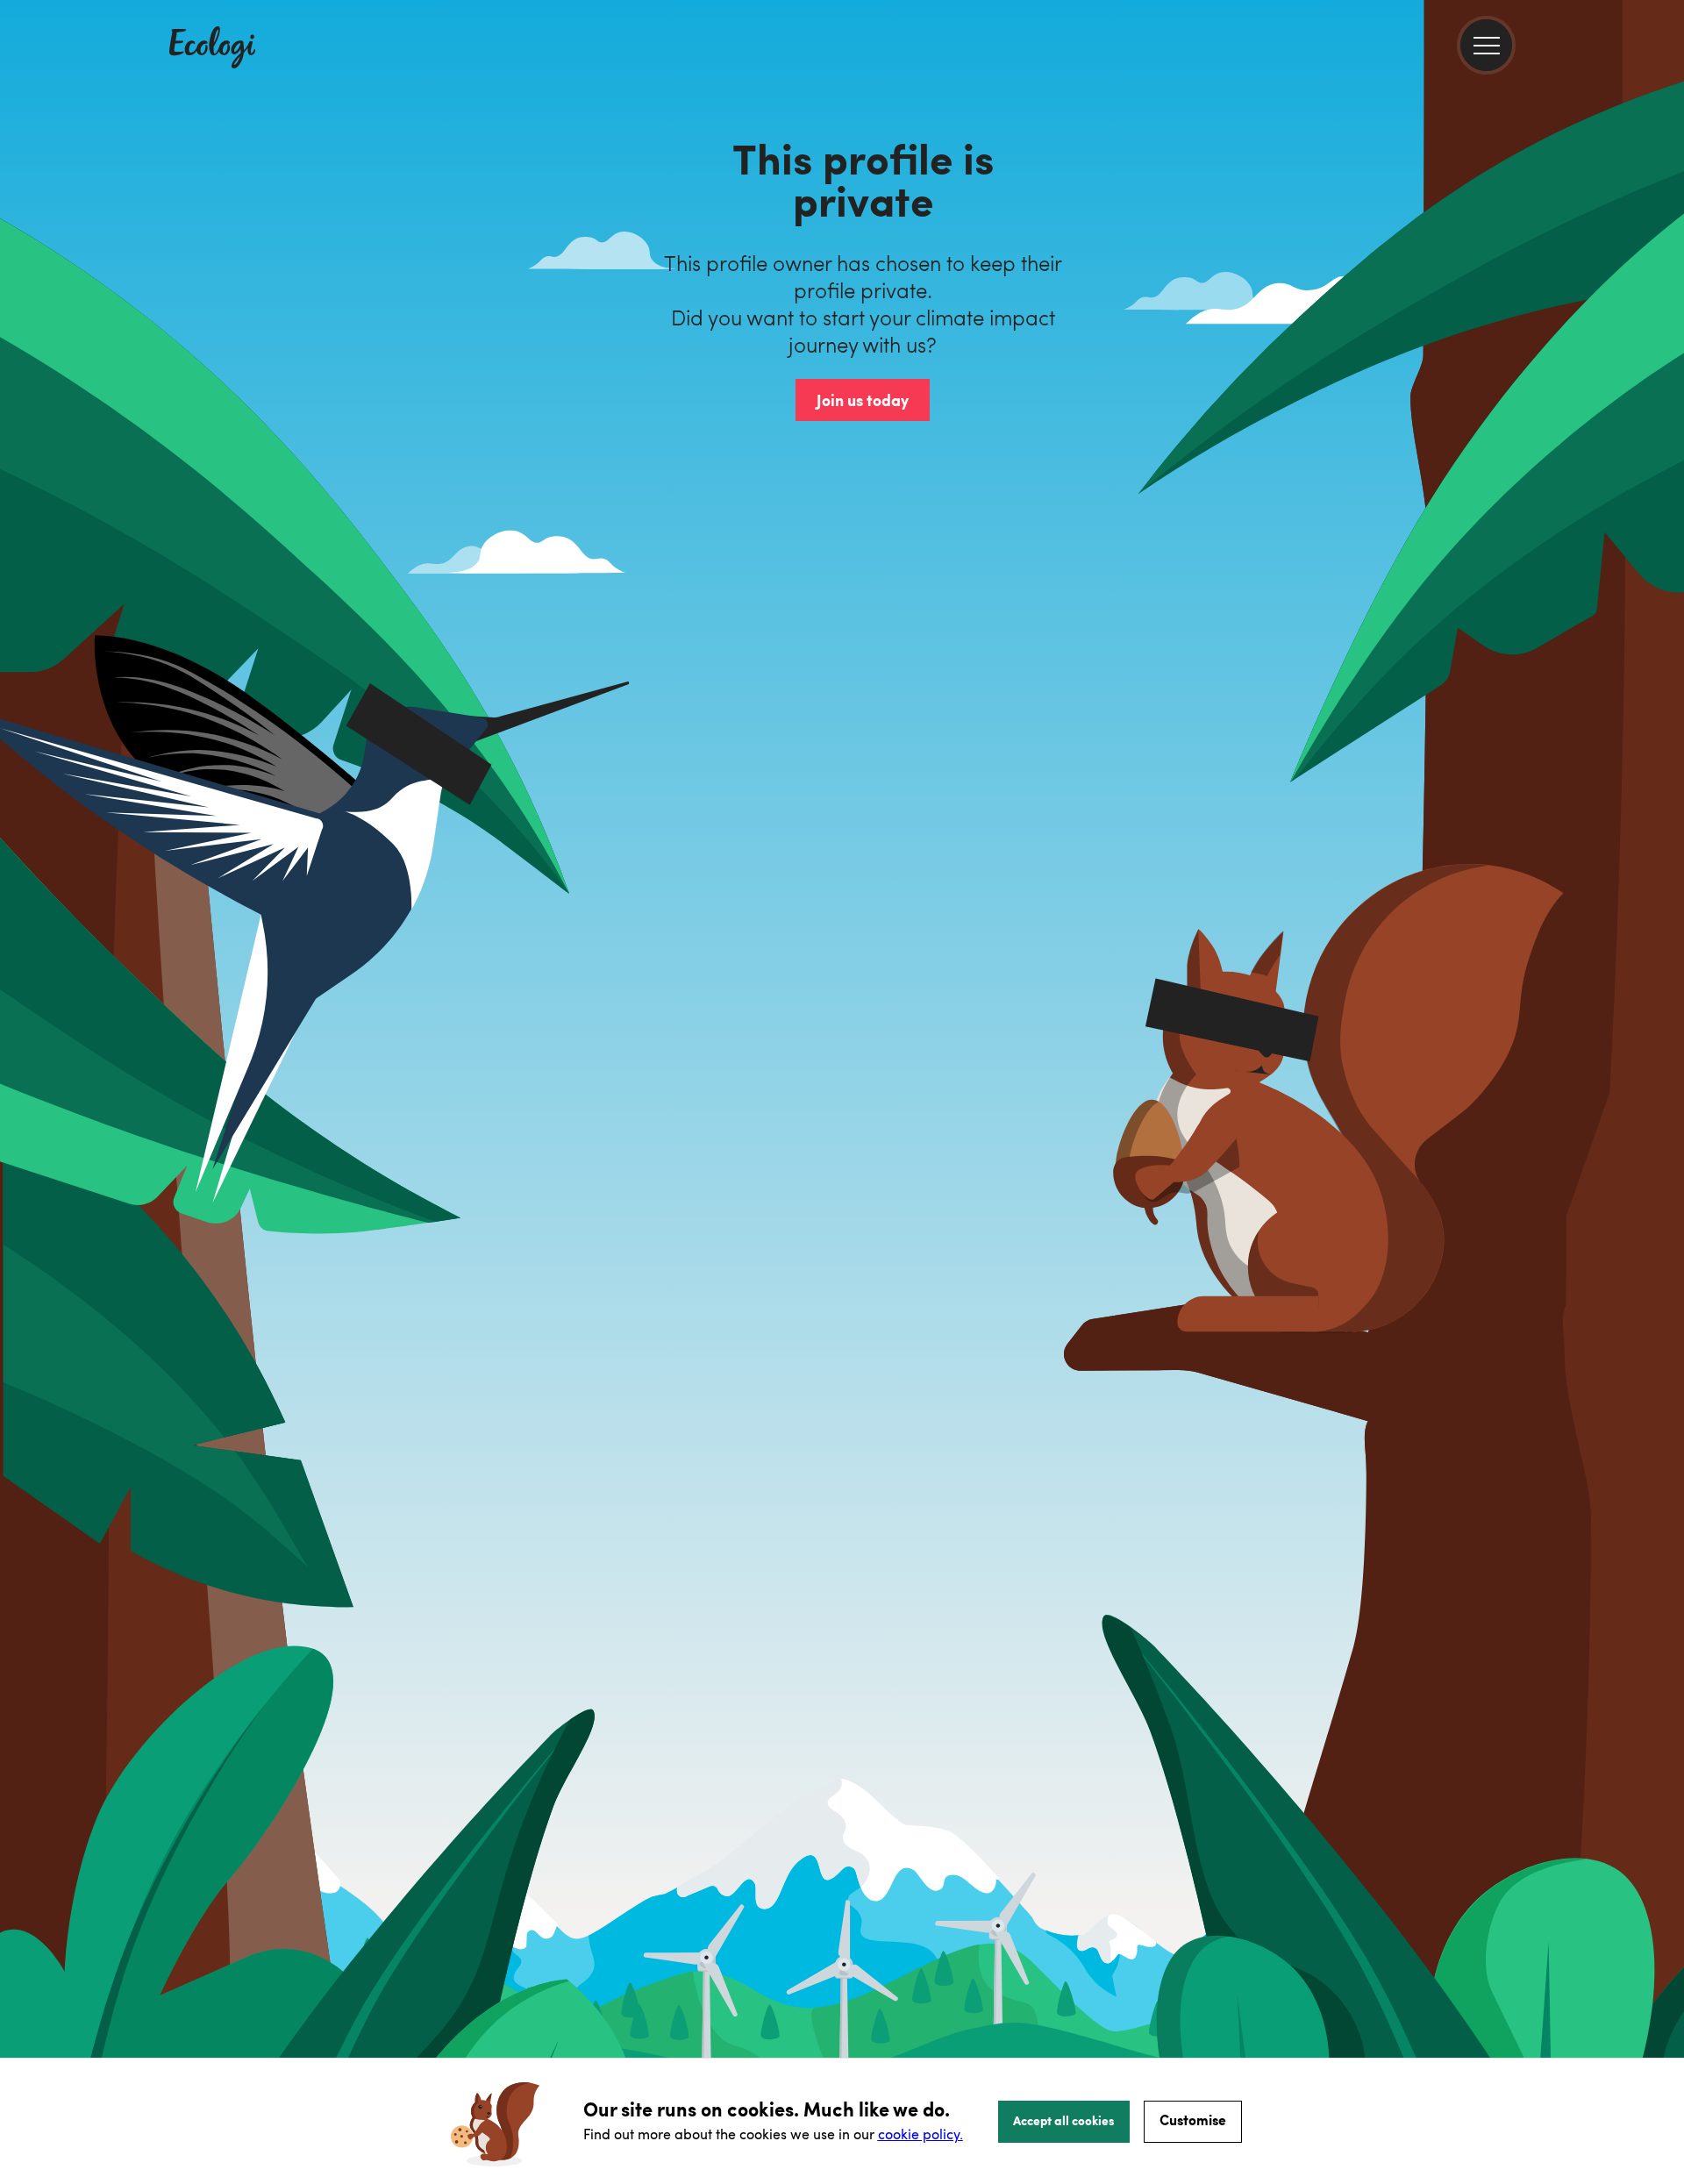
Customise (1193, 2120)
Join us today (863, 400)
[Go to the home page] (212, 49)
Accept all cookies (1064, 2120)
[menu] (1486, 45)
